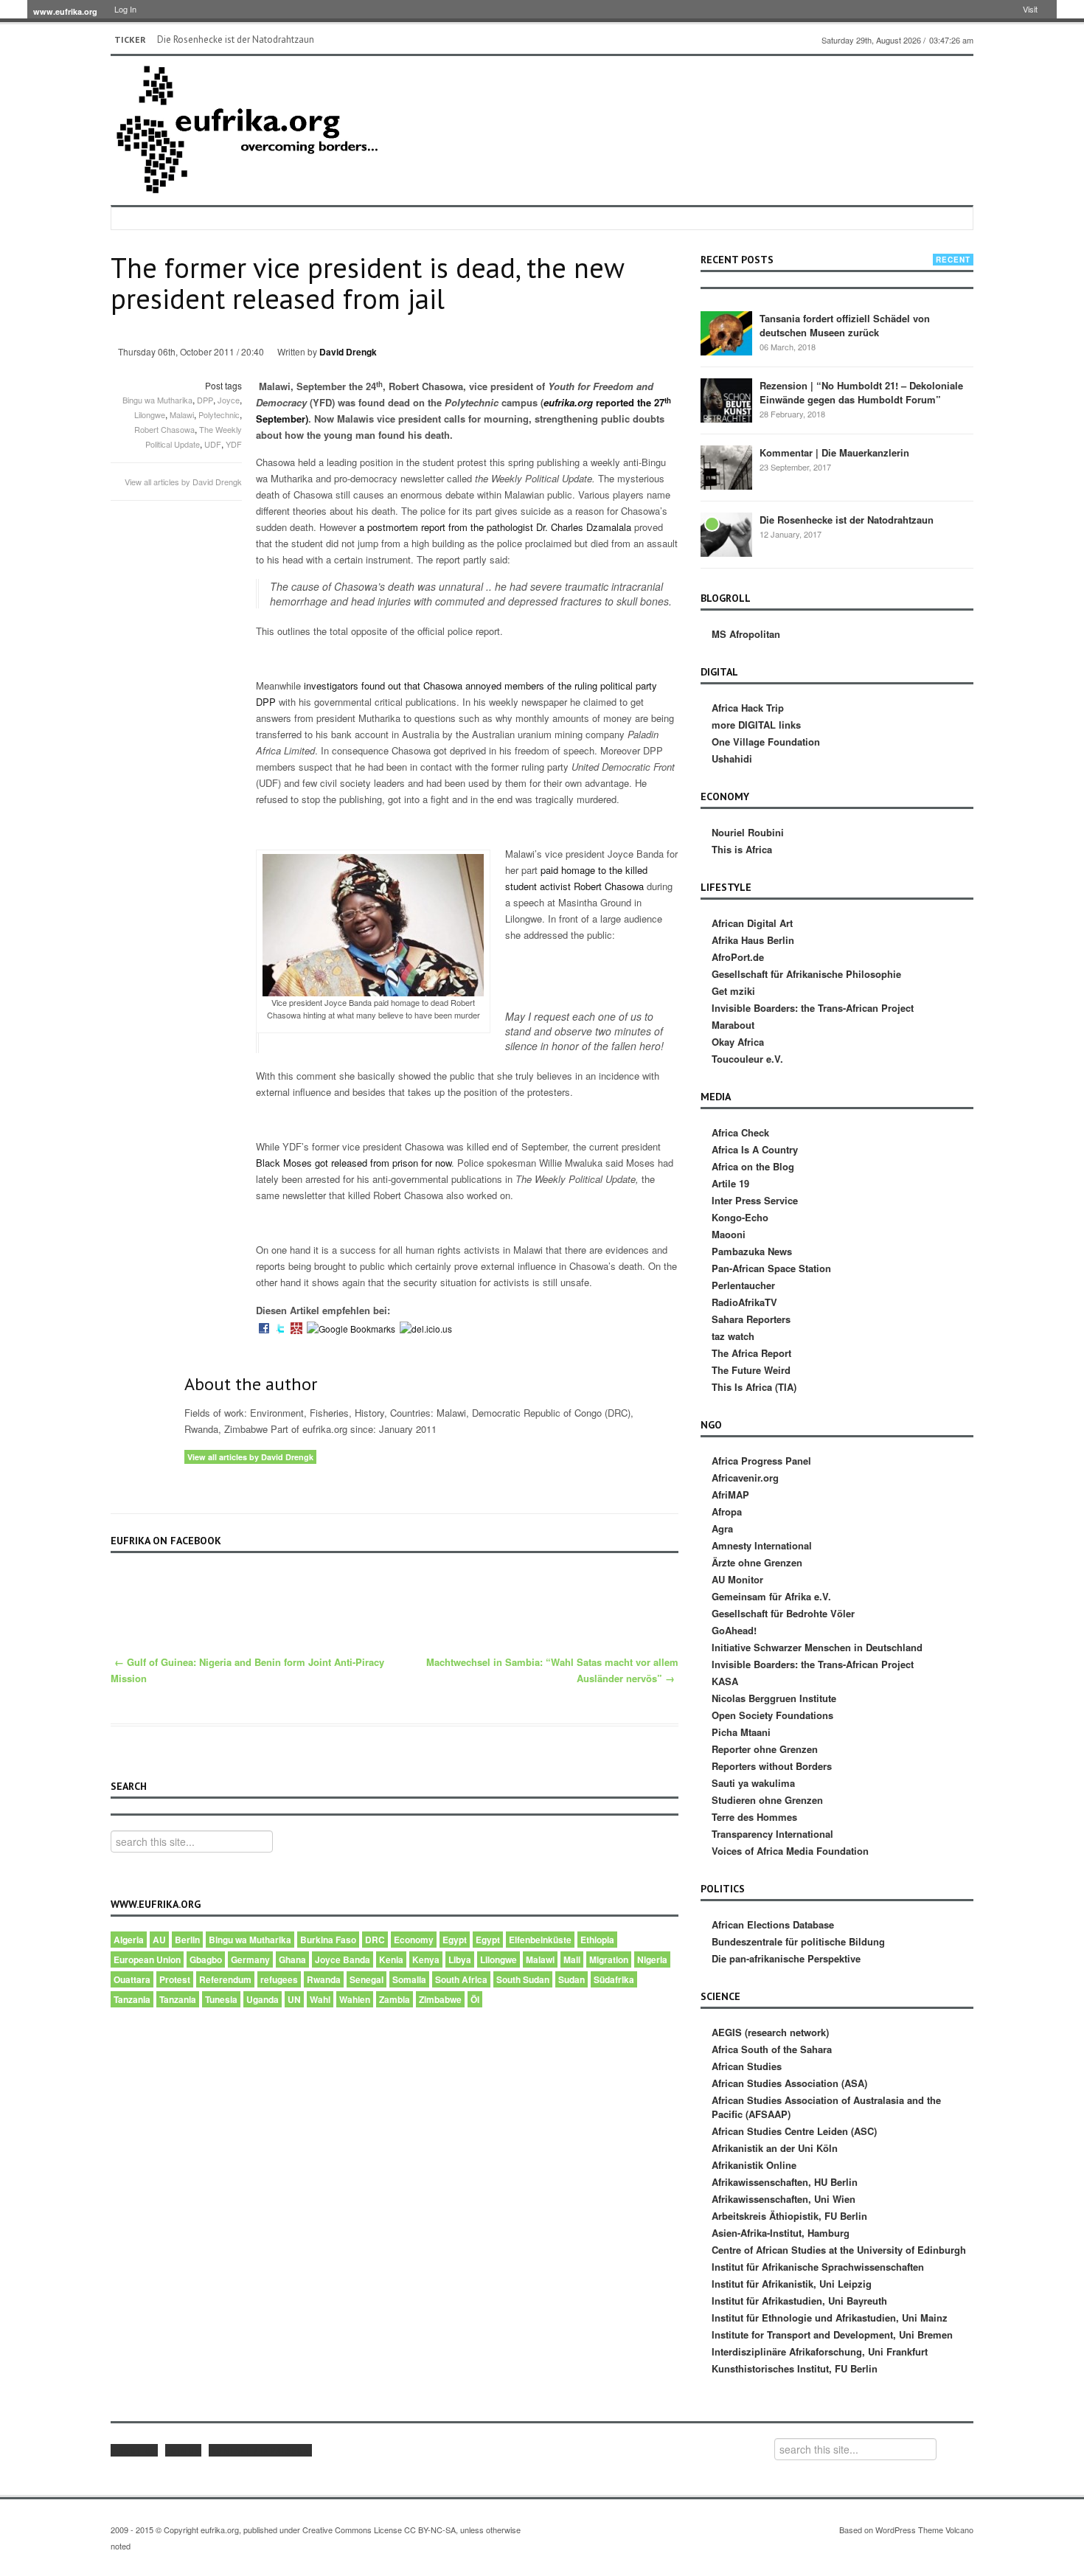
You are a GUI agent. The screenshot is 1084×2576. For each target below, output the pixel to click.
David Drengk (348, 352)
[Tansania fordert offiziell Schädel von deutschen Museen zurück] (726, 333)
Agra (722, 1528)
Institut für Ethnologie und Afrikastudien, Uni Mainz (830, 2318)
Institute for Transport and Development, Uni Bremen (832, 2334)
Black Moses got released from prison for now (354, 1163)
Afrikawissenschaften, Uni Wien (784, 2199)
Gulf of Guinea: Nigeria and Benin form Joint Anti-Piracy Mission (247, 1670)
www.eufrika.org (65, 11)
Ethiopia (597, 1940)
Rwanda (324, 1979)
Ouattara (132, 1979)
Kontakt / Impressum (260, 2450)
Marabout (733, 1025)
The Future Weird (751, 1370)
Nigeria (652, 1959)
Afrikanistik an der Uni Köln (775, 2148)
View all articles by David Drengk (183, 482)
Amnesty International (762, 1545)
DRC (375, 1940)
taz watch (733, 1336)
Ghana (292, 1959)
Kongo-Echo (740, 1217)
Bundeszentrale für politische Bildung (798, 1941)
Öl (475, 1999)
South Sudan (523, 1979)
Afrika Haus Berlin (753, 940)
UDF (213, 444)
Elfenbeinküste (540, 1940)
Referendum (225, 1979)
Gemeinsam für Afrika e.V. (771, 1596)
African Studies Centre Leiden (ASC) (794, 2131)
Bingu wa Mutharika (157, 400)
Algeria (129, 1940)
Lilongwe (150, 414)
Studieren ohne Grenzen (767, 1800)
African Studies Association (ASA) (789, 2083)
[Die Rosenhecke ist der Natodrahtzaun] (726, 534)
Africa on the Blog (753, 1166)
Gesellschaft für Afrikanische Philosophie (806, 974)
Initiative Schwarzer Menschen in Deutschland (817, 1647)
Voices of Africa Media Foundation (790, 1851)
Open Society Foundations (772, 1715)
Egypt (455, 1940)
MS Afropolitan (746, 634)
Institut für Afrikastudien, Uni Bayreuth (799, 2301)
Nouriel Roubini (748, 832)
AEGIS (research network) (770, 2032)
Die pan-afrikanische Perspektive (786, 1958)
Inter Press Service (755, 1200)
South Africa (461, 1979)
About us (134, 2450)
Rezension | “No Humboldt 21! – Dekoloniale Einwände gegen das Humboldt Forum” (861, 392)
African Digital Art (752, 923)
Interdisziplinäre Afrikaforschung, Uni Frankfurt (820, 2351)
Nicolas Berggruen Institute (774, 1698)
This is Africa (742, 849)
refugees (279, 1979)
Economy (414, 1940)
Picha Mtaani (741, 1732)
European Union (147, 1959)
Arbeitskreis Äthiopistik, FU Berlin (789, 2216)
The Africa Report (751, 1353)
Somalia (409, 1979)
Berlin (187, 1940)
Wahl (320, 1999)
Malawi (182, 414)
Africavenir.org (745, 1478)
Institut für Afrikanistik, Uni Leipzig (792, 2284)
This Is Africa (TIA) (754, 1387)
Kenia (391, 1959)
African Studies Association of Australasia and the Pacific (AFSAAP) (826, 2107)
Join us (183, 2450)
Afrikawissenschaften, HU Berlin (785, 2182)
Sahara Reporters (751, 1319)
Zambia (395, 1999)
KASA (725, 1681)
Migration (609, 1959)
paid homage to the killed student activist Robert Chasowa (576, 878)
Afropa (727, 1511)
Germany (250, 1959)
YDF (234, 444)
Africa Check (740, 1132)
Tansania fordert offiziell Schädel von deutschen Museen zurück (845, 325)
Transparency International (772, 1834)
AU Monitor (737, 1579)
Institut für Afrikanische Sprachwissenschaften (818, 2267)
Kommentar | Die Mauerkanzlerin (834, 452)
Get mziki (733, 991)
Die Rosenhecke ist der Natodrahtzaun (236, 39)
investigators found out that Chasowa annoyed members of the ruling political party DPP (456, 694)
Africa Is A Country (755, 1149)
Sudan (571, 1979)
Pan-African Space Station (771, 1268)
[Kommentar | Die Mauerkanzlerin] (726, 467)
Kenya (426, 1959)
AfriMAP (730, 1494)
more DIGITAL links (756, 725)
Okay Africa (738, 1042)
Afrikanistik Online (754, 2165)
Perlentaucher (743, 1285)
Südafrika (614, 1979)
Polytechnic (219, 414)
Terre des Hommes (754, 1817)
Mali (572, 1959)
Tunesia (221, 1999)
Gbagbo (206, 1959)
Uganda (263, 1999)
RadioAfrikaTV (744, 1302)
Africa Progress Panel (761, 1461)
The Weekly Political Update (194, 437)
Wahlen (355, 1999)
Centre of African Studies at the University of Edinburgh (839, 2250)
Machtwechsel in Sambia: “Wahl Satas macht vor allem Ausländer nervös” (552, 1670)
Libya (460, 1959)
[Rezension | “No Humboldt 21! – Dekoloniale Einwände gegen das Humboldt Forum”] (726, 400)
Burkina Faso (328, 1940)
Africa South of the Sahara (772, 2049)
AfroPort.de (738, 957)
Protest (175, 1979)
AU (159, 1940)
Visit (1030, 9)
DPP (205, 400)
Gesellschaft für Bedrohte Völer (783, 1613)
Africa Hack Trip (748, 708)
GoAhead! (734, 1630)
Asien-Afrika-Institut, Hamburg (781, 2233)
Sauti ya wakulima (753, 1783)
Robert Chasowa (164, 429)
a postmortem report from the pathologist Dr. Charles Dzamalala (495, 527)
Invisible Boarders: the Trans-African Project (813, 1008)
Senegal (366, 1979)
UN (294, 1999)
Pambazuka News (752, 1251)
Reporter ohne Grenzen (765, 1749)
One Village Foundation (766, 742)
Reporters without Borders (772, 1766)
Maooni (729, 1234)
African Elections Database (773, 1924)
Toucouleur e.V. (747, 1059)
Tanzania (132, 1999)
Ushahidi (732, 758)
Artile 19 (730, 1183)
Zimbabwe (440, 1999)
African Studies (747, 2066)
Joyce (229, 400)
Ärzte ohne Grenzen (757, 1562)
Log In (125, 9)
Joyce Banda (343, 1959)
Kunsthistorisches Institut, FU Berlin (795, 2368)
